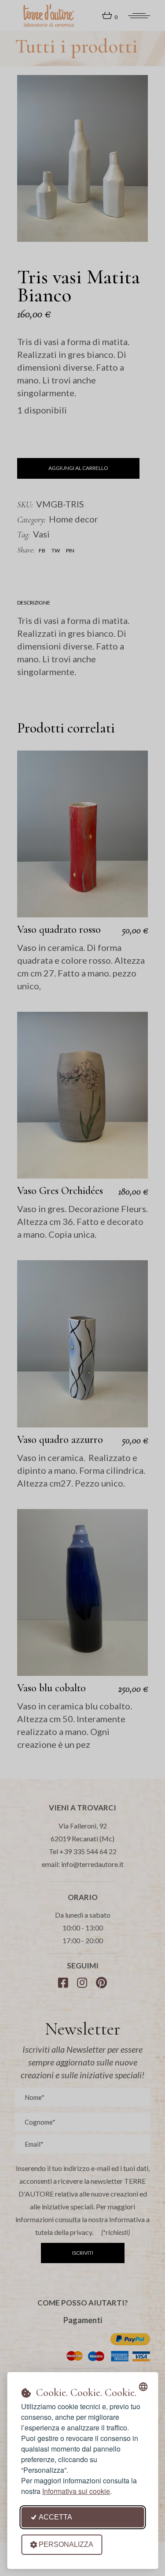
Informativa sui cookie (76, 2491)
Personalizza (66, 2544)
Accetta (55, 2517)
